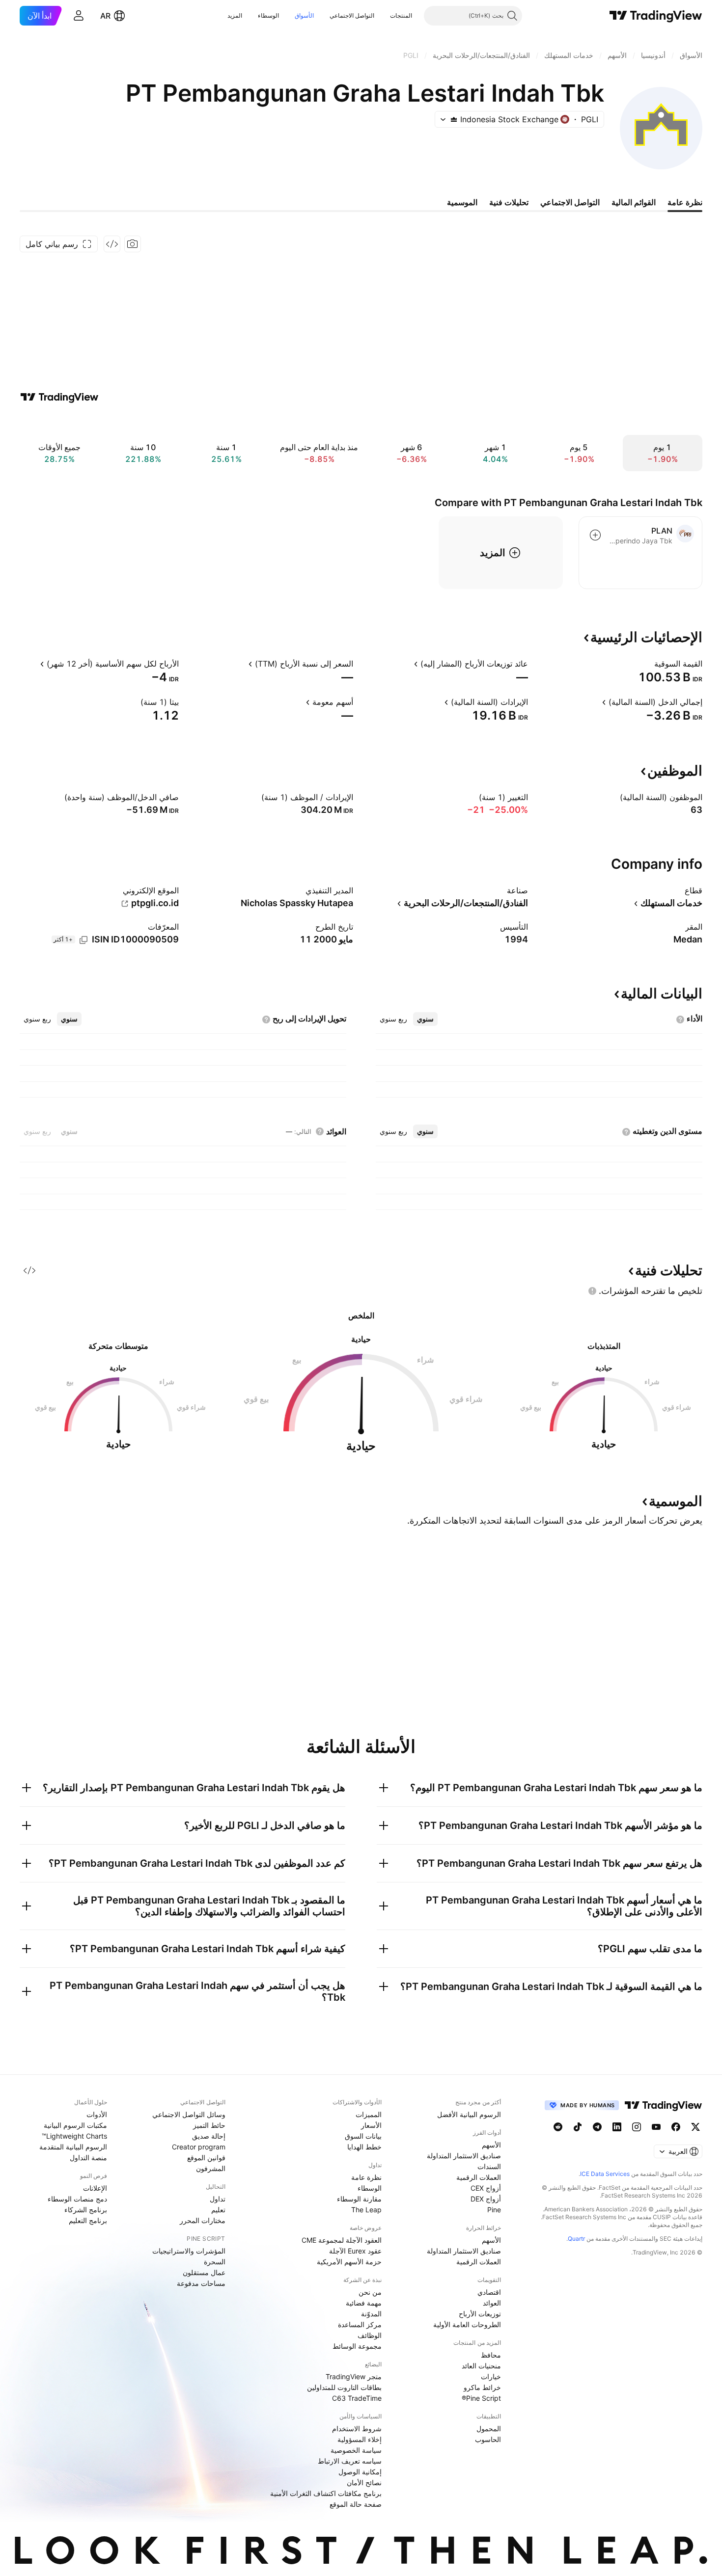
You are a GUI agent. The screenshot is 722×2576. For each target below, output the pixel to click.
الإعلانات (95, 2188)
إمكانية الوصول (360, 2472)
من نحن (370, 2292)
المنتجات (401, 15)
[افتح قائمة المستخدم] (79, 16)
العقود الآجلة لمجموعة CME (342, 2240)
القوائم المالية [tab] (634, 202)
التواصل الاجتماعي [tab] (570, 202)
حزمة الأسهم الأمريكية (349, 2262)
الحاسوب (488, 2439)
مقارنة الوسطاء (359, 2199)
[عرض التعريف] (648, 664)
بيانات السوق (363, 2136)
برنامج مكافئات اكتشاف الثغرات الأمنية (326, 2493)
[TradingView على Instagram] (637, 2127)
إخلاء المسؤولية (360, 2439)
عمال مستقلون (204, 2272)
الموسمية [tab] (462, 202)
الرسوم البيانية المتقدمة (73, 2147)
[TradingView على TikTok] (578, 2127)
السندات (489, 2166)
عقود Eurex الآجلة (355, 2251)
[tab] (425, 1019)
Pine (494, 2210)
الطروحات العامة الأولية (467, 2324)
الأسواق (304, 15)
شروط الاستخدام (357, 2428)
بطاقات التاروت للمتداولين (344, 2387)
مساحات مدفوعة (201, 2283)
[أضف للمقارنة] (595, 535)
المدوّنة (371, 2314)
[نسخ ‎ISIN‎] (83, 940)
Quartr (576, 2239)
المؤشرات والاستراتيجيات (189, 2251)
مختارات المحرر (203, 2220)
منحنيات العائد (481, 2366)
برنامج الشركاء (86, 2210)
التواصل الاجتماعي (352, 15)
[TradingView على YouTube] (656, 2127)
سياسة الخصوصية (356, 2450)
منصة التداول (88, 2158)
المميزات (369, 2114)
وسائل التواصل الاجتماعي (189, 2114)
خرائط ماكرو (482, 2387)
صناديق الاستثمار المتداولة (464, 2156)
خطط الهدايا (364, 2147)
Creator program (199, 2147)
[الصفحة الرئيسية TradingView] (656, 16)
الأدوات (97, 2114)
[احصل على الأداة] (112, 244)
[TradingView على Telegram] (597, 2127)
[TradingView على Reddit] (558, 2127)
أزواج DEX (486, 2199)
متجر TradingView (354, 2376)
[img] (454, 119)
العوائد (492, 2303)
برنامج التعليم (88, 2220)
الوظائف (370, 2335)
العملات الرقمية (479, 2177)
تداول (218, 2199)
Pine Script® (481, 2398)
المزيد (235, 15)
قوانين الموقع (206, 2158)
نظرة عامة (366, 2177)
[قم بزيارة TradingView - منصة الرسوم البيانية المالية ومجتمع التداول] (59, 397)
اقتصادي (489, 2292)
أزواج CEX (486, 2188)
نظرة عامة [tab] (685, 202)
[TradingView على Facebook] (676, 2127)
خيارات (491, 2376)
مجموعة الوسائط (357, 2346)
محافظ (491, 2355)
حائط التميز (209, 2125)
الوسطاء (268, 15)
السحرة (215, 2262)
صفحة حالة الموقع (356, 2504)
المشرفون (211, 2168)
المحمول (489, 2428)
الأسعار (371, 2125)
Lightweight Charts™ (74, 2136)
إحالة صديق (209, 2136)
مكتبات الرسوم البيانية (75, 2125)
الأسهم (491, 2145)
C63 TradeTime (357, 2398)
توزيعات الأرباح (480, 2314)
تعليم (218, 2210)
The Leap (366, 2210)
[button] (383, 16)
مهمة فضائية (364, 2303)
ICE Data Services (605, 2174)
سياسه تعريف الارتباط (350, 2461)
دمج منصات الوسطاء (77, 2199)
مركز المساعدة (360, 2324)
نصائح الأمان (364, 2482)
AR (105, 16)
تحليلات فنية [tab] (509, 202)
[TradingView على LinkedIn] (617, 2127)
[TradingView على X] (695, 2127)
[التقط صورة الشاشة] (133, 244)
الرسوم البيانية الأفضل (469, 2114)
